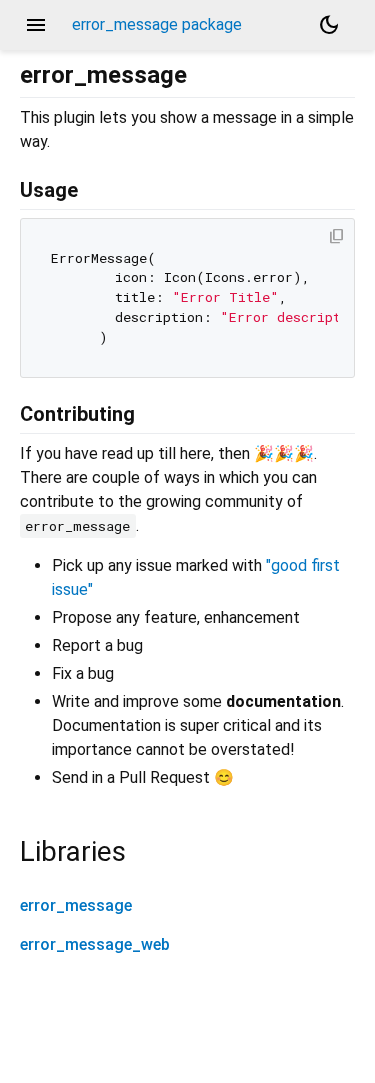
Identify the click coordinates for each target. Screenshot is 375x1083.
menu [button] (36, 25)
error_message (76, 905)
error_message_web (95, 944)
